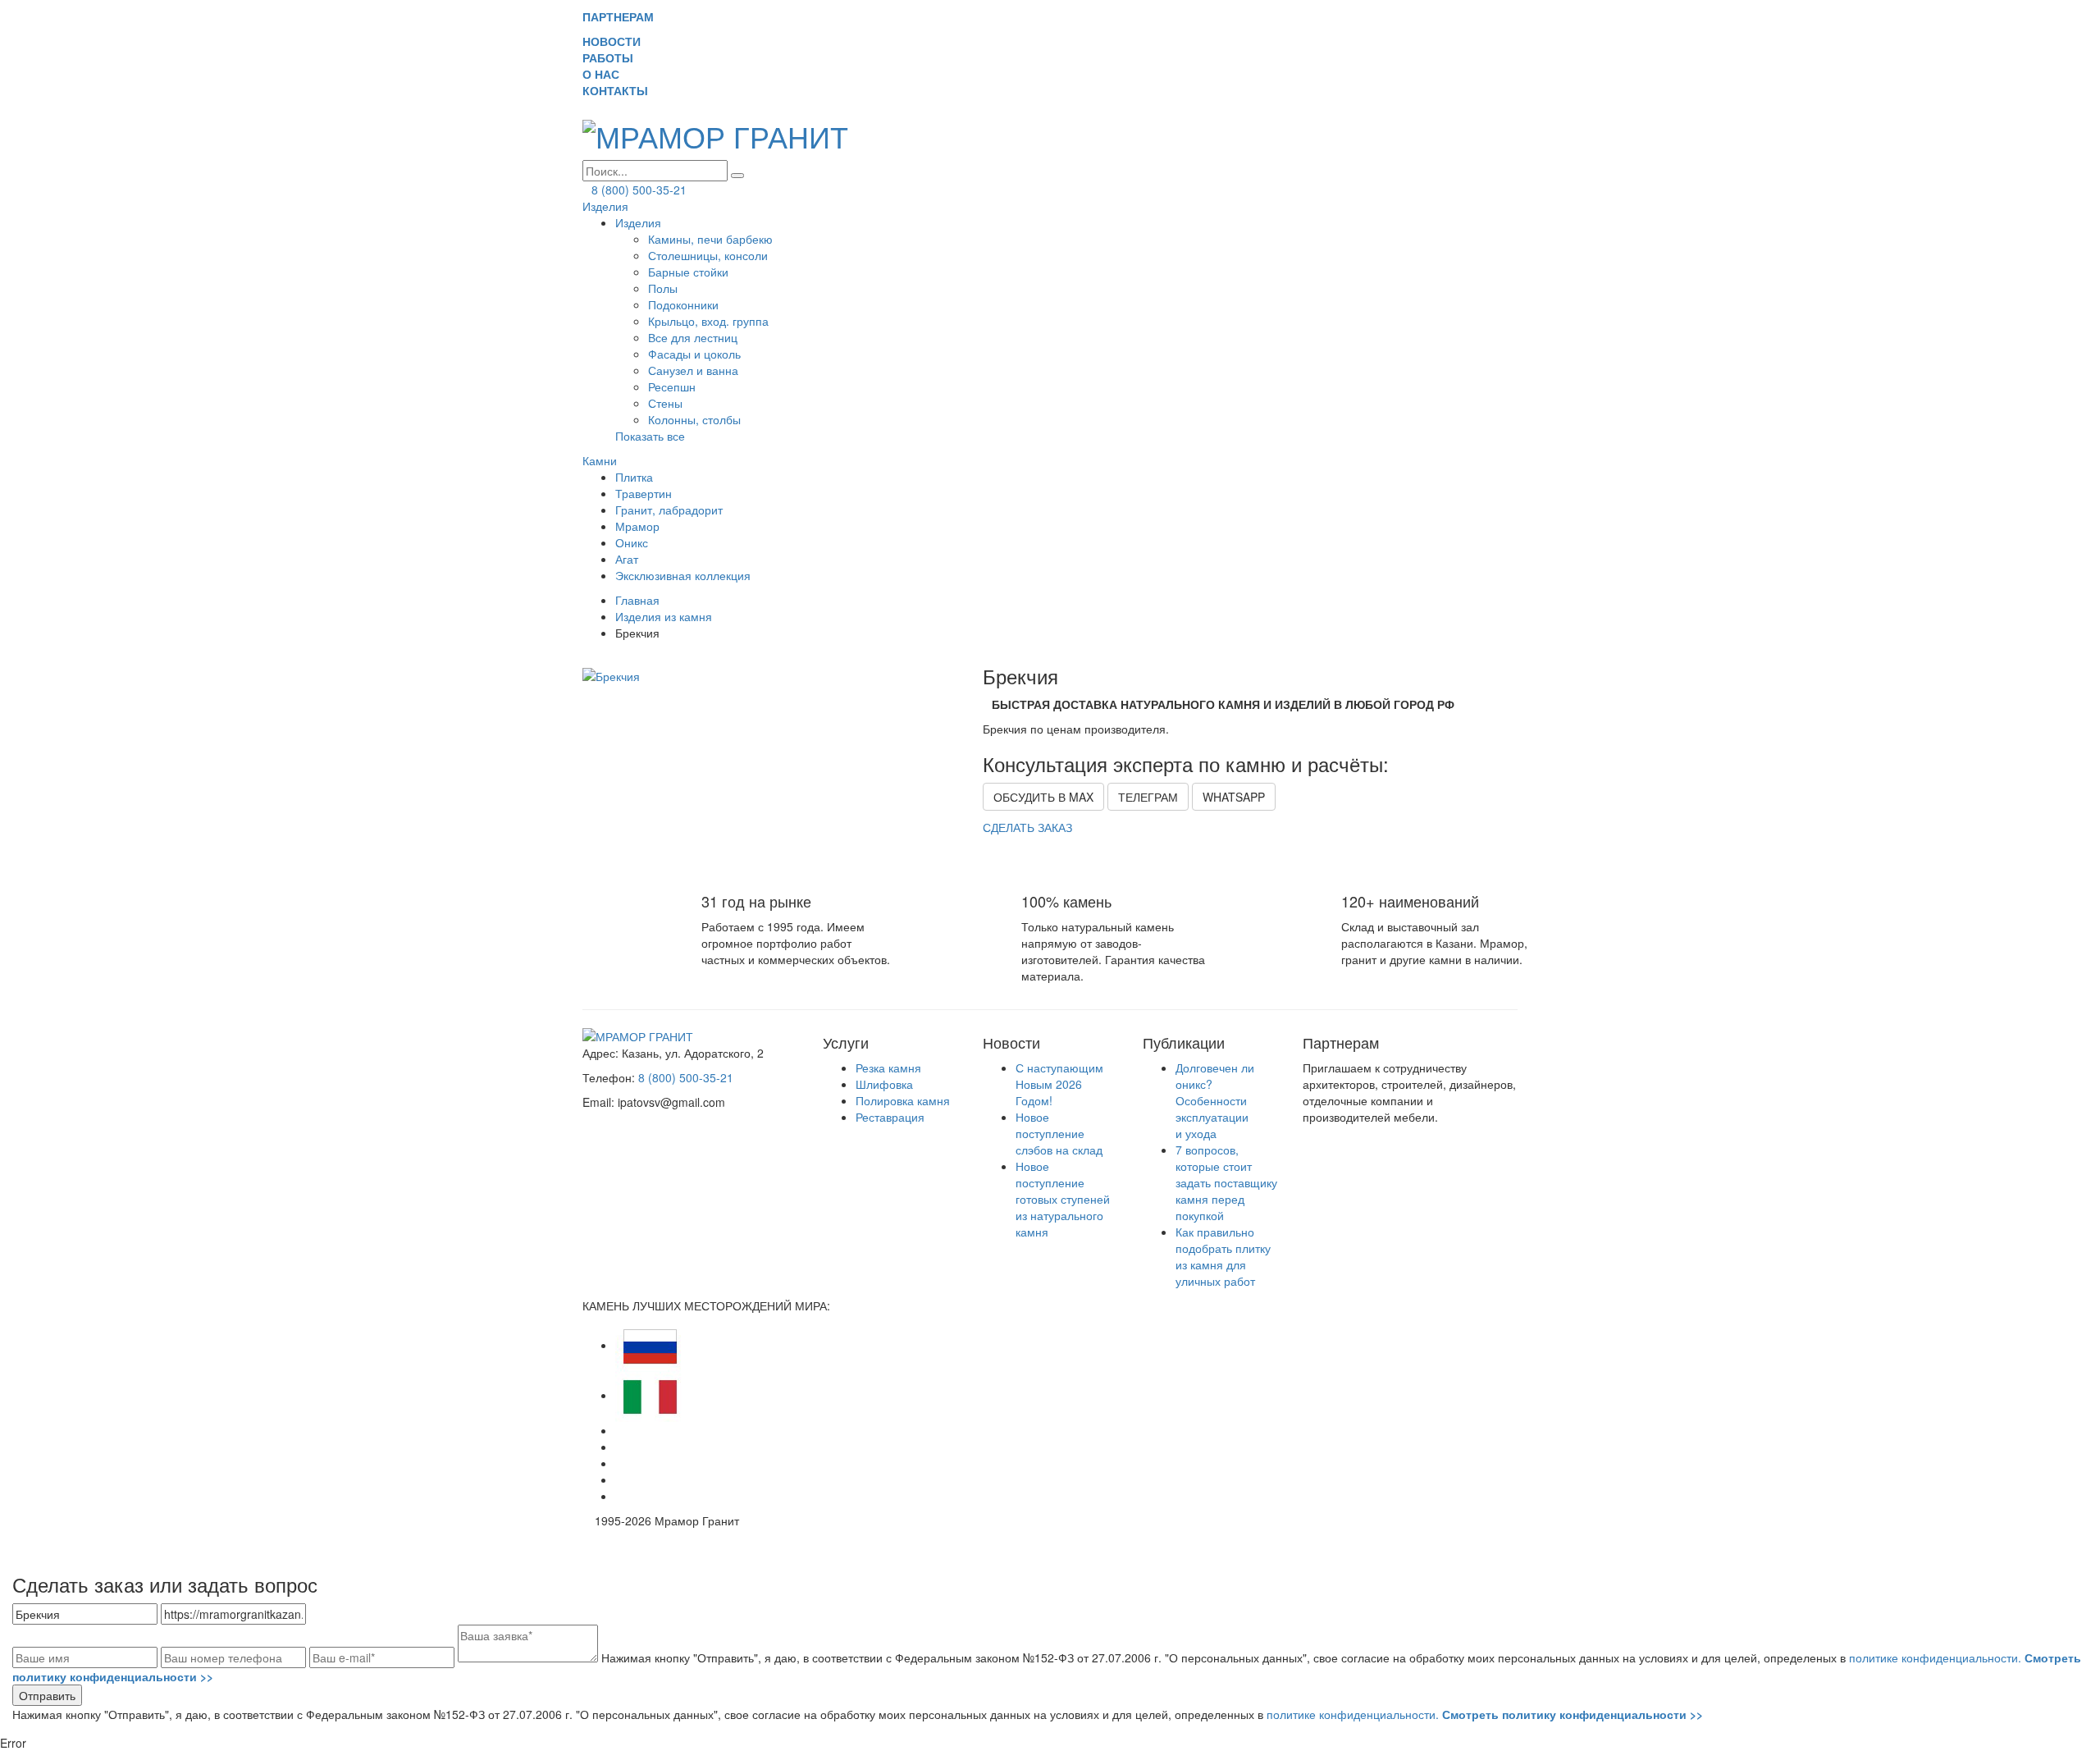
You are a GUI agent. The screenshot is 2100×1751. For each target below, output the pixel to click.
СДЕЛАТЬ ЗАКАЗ (1027, 827)
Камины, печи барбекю (710, 239)
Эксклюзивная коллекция (683, 575)
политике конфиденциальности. (1485, 1714)
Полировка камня (903, 1100)
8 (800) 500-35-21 (639, 190)
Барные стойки (688, 272)
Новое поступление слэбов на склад (1059, 1133)
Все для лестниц (693, 337)
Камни (600, 460)
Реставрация (890, 1117)
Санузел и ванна (693, 370)
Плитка (634, 477)
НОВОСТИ (618, 41)
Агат (627, 559)
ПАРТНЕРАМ (618, 16)
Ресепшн (672, 386)
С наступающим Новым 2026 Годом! (1059, 1084)
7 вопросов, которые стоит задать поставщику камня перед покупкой (1226, 1182)
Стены (665, 403)
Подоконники (683, 304)
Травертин (644, 493)
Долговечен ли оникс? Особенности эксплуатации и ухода (1215, 1100)
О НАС (607, 74)
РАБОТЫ (614, 57)
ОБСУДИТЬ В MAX (1043, 797)
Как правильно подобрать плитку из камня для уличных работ (1223, 1256)
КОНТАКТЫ (622, 90)
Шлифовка (884, 1084)
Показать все (650, 436)
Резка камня (888, 1068)
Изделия (605, 206)
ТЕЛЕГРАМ (1148, 797)
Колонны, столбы (694, 419)
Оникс (632, 542)
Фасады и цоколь (694, 354)
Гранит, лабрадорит (669, 510)
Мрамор (637, 526)
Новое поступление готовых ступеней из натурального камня (1063, 1199)
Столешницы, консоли (708, 255)
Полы (663, 288)
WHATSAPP (1234, 797)
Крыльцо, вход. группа (708, 321)
